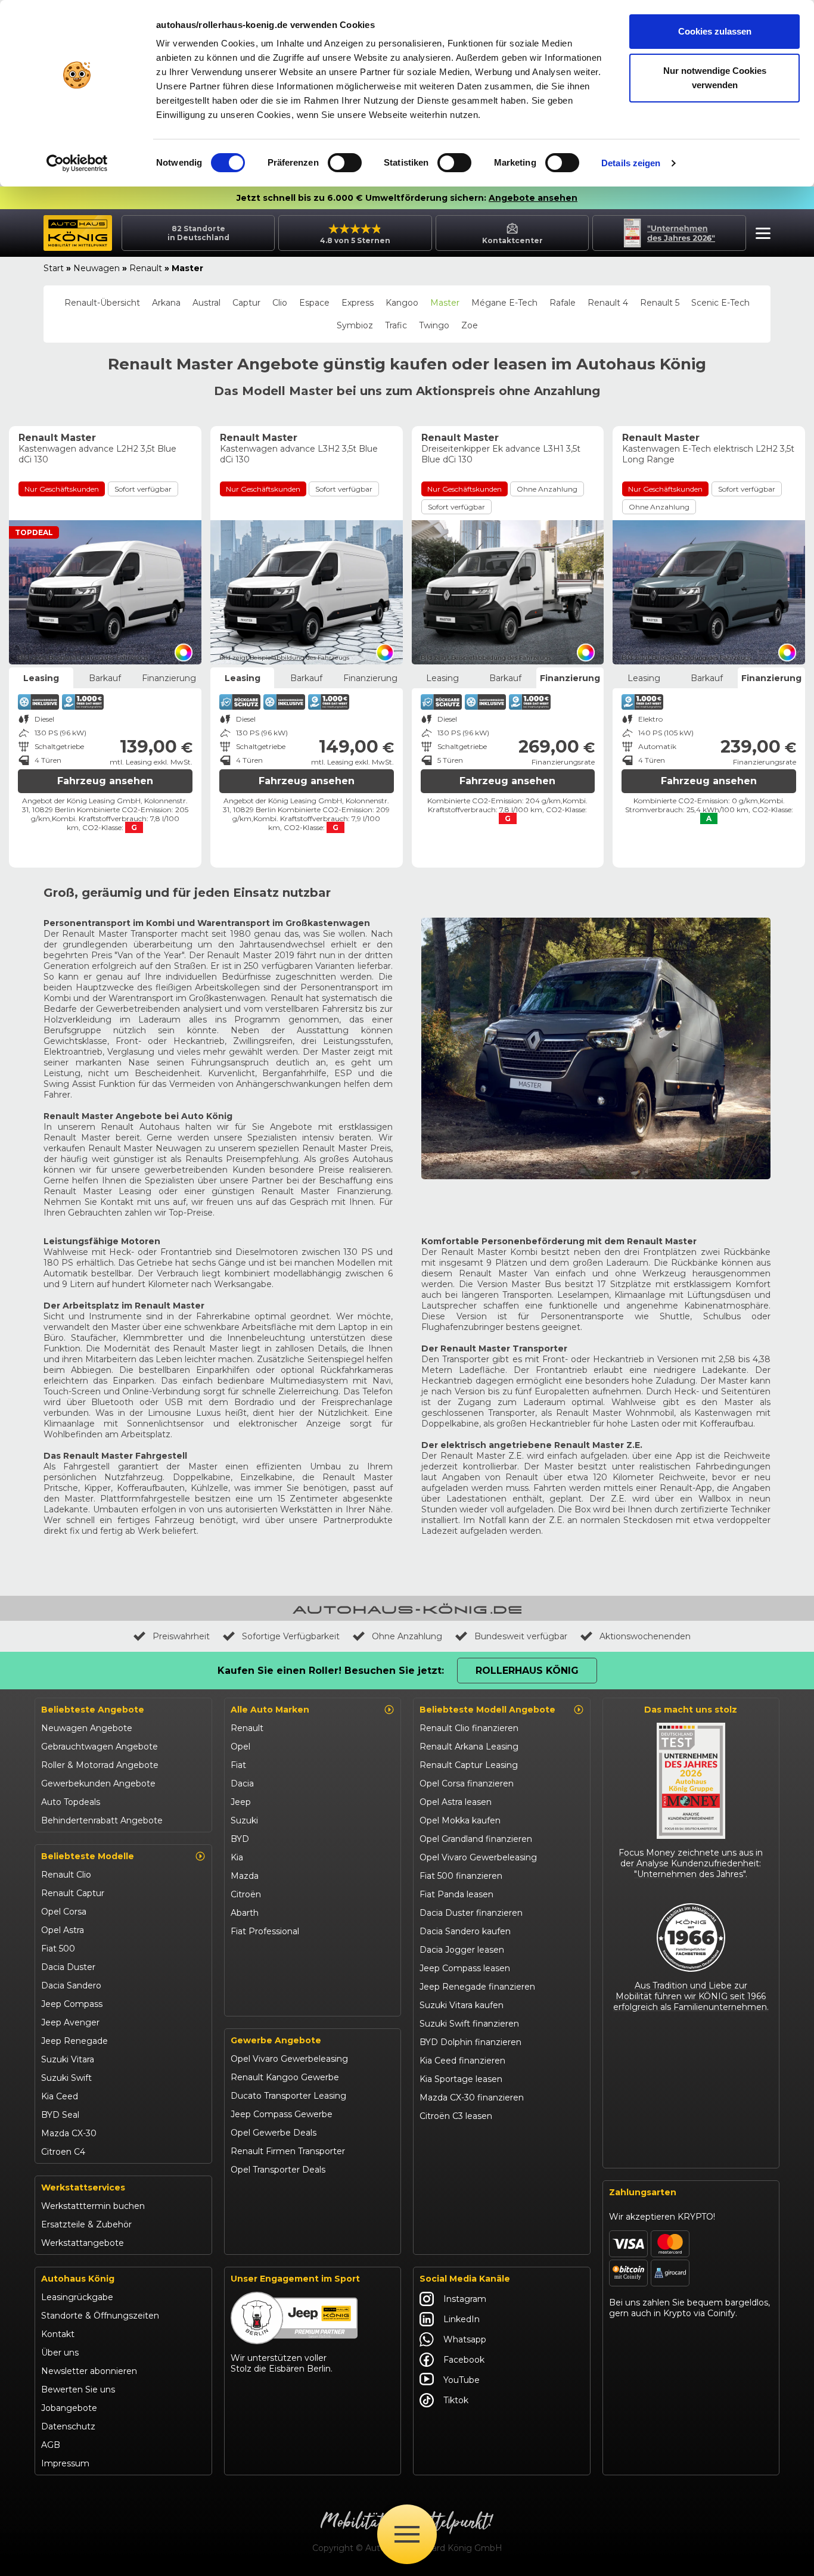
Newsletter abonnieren (89, 2371)
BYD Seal (60, 2115)
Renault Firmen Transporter (288, 2151)
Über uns (60, 2353)
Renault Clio (66, 1875)
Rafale (563, 303)
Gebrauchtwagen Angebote (100, 1747)
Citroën (246, 1894)
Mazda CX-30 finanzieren (472, 2098)
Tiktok (456, 2400)
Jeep (241, 1802)
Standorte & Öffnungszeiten (100, 2316)
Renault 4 (608, 303)
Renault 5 (660, 303)
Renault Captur (73, 1893)
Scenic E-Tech (720, 303)
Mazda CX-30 (69, 2133)
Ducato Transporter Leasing (288, 2096)
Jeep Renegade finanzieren (477, 1987)
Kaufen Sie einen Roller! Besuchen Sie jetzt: (331, 1671)
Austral (206, 303)
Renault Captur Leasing (469, 1765)
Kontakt (58, 2334)
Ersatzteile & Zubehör (86, 2224)
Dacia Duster (68, 1967)
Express (358, 303)
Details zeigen (631, 163)
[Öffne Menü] (407, 2534)
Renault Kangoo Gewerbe (285, 2077)
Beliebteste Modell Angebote (487, 1710)
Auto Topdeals (71, 1802)
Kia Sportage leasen (461, 2079)
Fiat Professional (265, 1931)
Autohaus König (78, 2279)
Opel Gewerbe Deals (274, 2133)
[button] (760, 235)
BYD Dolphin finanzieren (470, 2042)
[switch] (345, 163)
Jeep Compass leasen (465, 1968)
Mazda (245, 1876)
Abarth (245, 1913)
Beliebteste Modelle (88, 1856)
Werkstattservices (83, 2187)
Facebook (464, 2360)
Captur (246, 303)
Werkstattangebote (83, 2243)
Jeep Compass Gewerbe (282, 2114)
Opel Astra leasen (456, 1802)
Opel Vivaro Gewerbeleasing (289, 2059)
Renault (146, 268)
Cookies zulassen (715, 31)
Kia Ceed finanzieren (462, 2061)
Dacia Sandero (71, 1985)
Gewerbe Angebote (276, 2040)
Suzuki (244, 1820)
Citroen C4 (63, 2152)
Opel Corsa (64, 1912)
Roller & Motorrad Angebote (100, 1765)
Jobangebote (69, 2408)
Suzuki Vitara (68, 2059)
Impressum (65, 2463)
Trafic (396, 325)
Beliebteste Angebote (93, 1710)
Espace (314, 303)
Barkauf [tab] (105, 678)
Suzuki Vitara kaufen (462, 2005)
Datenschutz (68, 2426)
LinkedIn (462, 2319)
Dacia (242, 1783)
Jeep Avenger (70, 2022)
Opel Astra (63, 1930)
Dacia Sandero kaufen (465, 1931)
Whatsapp (465, 2339)
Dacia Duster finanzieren (471, 1913)
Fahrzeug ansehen (105, 781)
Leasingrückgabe (77, 2297)
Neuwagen (97, 268)
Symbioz (355, 325)
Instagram (465, 2299)
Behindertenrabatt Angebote (102, 1820)
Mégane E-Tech (504, 303)
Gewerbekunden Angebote (98, 1783)
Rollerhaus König (527, 1671)
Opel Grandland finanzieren (476, 1839)
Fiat (238, 1765)
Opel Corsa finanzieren (467, 1783)
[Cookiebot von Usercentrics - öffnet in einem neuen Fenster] (77, 163)
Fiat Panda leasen (456, 1894)
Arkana (166, 303)
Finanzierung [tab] (169, 678)
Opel (240, 1747)
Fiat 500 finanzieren (461, 1876)
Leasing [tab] (41, 678)
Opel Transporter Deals (278, 2170)
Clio (280, 303)
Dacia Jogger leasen (462, 1950)
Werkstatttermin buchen (93, 2206)
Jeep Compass (72, 2004)
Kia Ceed (60, 2096)
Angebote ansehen (533, 198)
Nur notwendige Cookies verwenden (715, 78)
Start (54, 268)
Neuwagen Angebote (87, 1728)
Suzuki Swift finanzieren (469, 2024)
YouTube (462, 2380)
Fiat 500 (58, 1949)
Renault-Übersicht (102, 303)
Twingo (434, 325)
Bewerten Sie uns (78, 2389)
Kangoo (402, 303)
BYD (240, 1839)
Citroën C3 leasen (456, 2116)
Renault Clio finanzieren (469, 1728)
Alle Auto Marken (270, 1710)
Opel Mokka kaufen (460, 1820)
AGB (51, 2445)
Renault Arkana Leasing (469, 1747)
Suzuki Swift (66, 2078)
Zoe (470, 325)
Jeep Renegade (74, 2041)
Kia (237, 1857)
